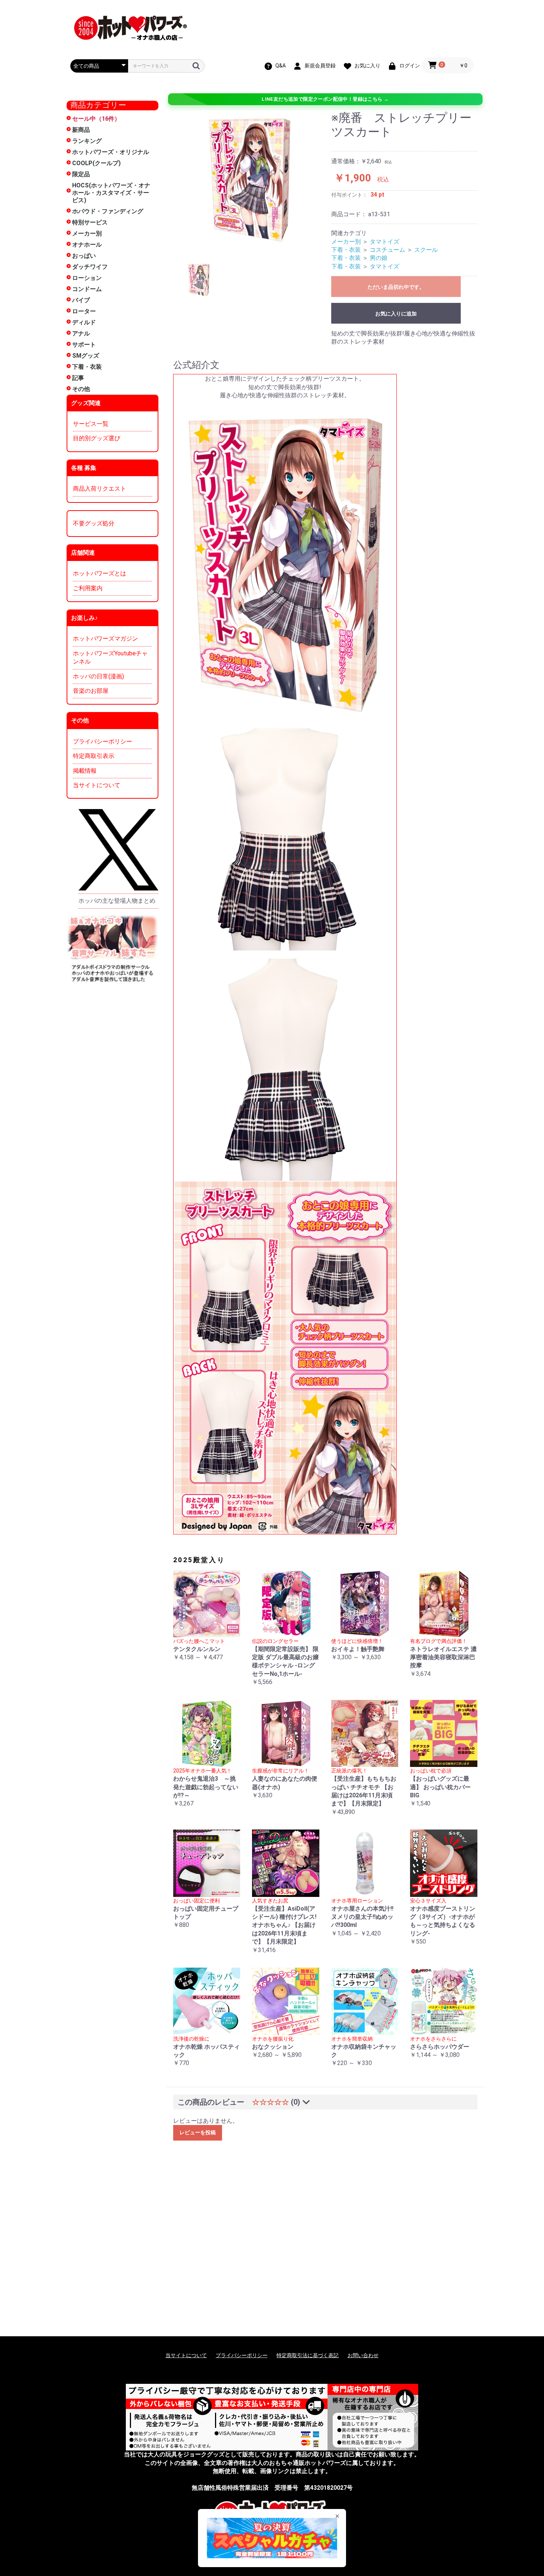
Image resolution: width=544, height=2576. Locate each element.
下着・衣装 (87, 367)
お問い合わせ (363, 2355)
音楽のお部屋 (91, 691)
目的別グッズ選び (97, 438)
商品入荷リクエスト (100, 489)
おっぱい (84, 256)
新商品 (81, 130)
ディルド (84, 322)
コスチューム (387, 250)
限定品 (81, 174)
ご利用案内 (88, 588)
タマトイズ (385, 242)
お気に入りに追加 (396, 314)
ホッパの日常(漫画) (98, 676)
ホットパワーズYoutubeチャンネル (110, 657)
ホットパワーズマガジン (105, 639)
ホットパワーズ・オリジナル (111, 152)
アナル (81, 333)
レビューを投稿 (198, 2132)
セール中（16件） (96, 119)
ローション (87, 278)
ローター (84, 311)
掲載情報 (85, 771)
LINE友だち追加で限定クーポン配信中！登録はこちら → (325, 99)
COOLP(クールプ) (96, 163)
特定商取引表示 (94, 756)
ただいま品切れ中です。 (396, 287)
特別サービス (90, 222)
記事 (78, 378)
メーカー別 (87, 233)
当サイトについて (97, 785)
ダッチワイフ (90, 267)
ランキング (87, 141)
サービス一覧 (91, 424)
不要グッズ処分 (94, 523)
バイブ (81, 300)
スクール (426, 250)
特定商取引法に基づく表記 (308, 2355)
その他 (81, 389)
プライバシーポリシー (103, 741)
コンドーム (87, 289)
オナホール (87, 245)
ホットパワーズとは (100, 573)
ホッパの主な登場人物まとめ (117, 901)
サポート (84, 345)
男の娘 (379, 258)
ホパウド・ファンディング (108, 211)
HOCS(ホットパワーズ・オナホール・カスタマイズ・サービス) (111, 193)
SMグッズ (86, 356)
